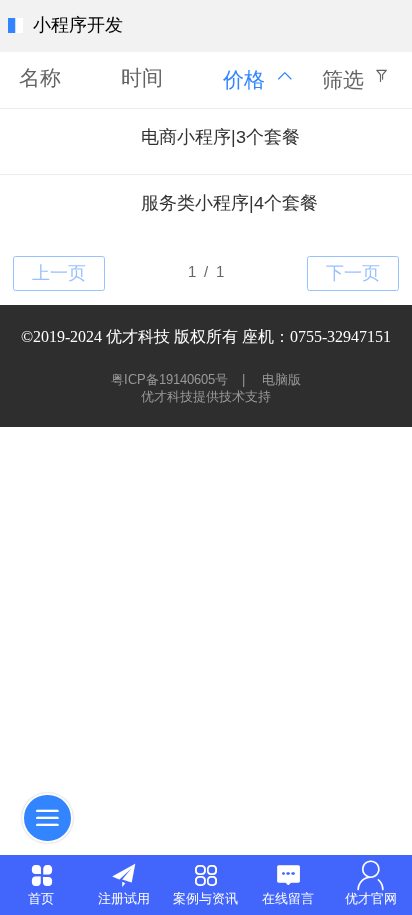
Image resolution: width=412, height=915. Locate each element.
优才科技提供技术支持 (206, 396)
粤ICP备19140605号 (171, 379)
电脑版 (281, 379)
